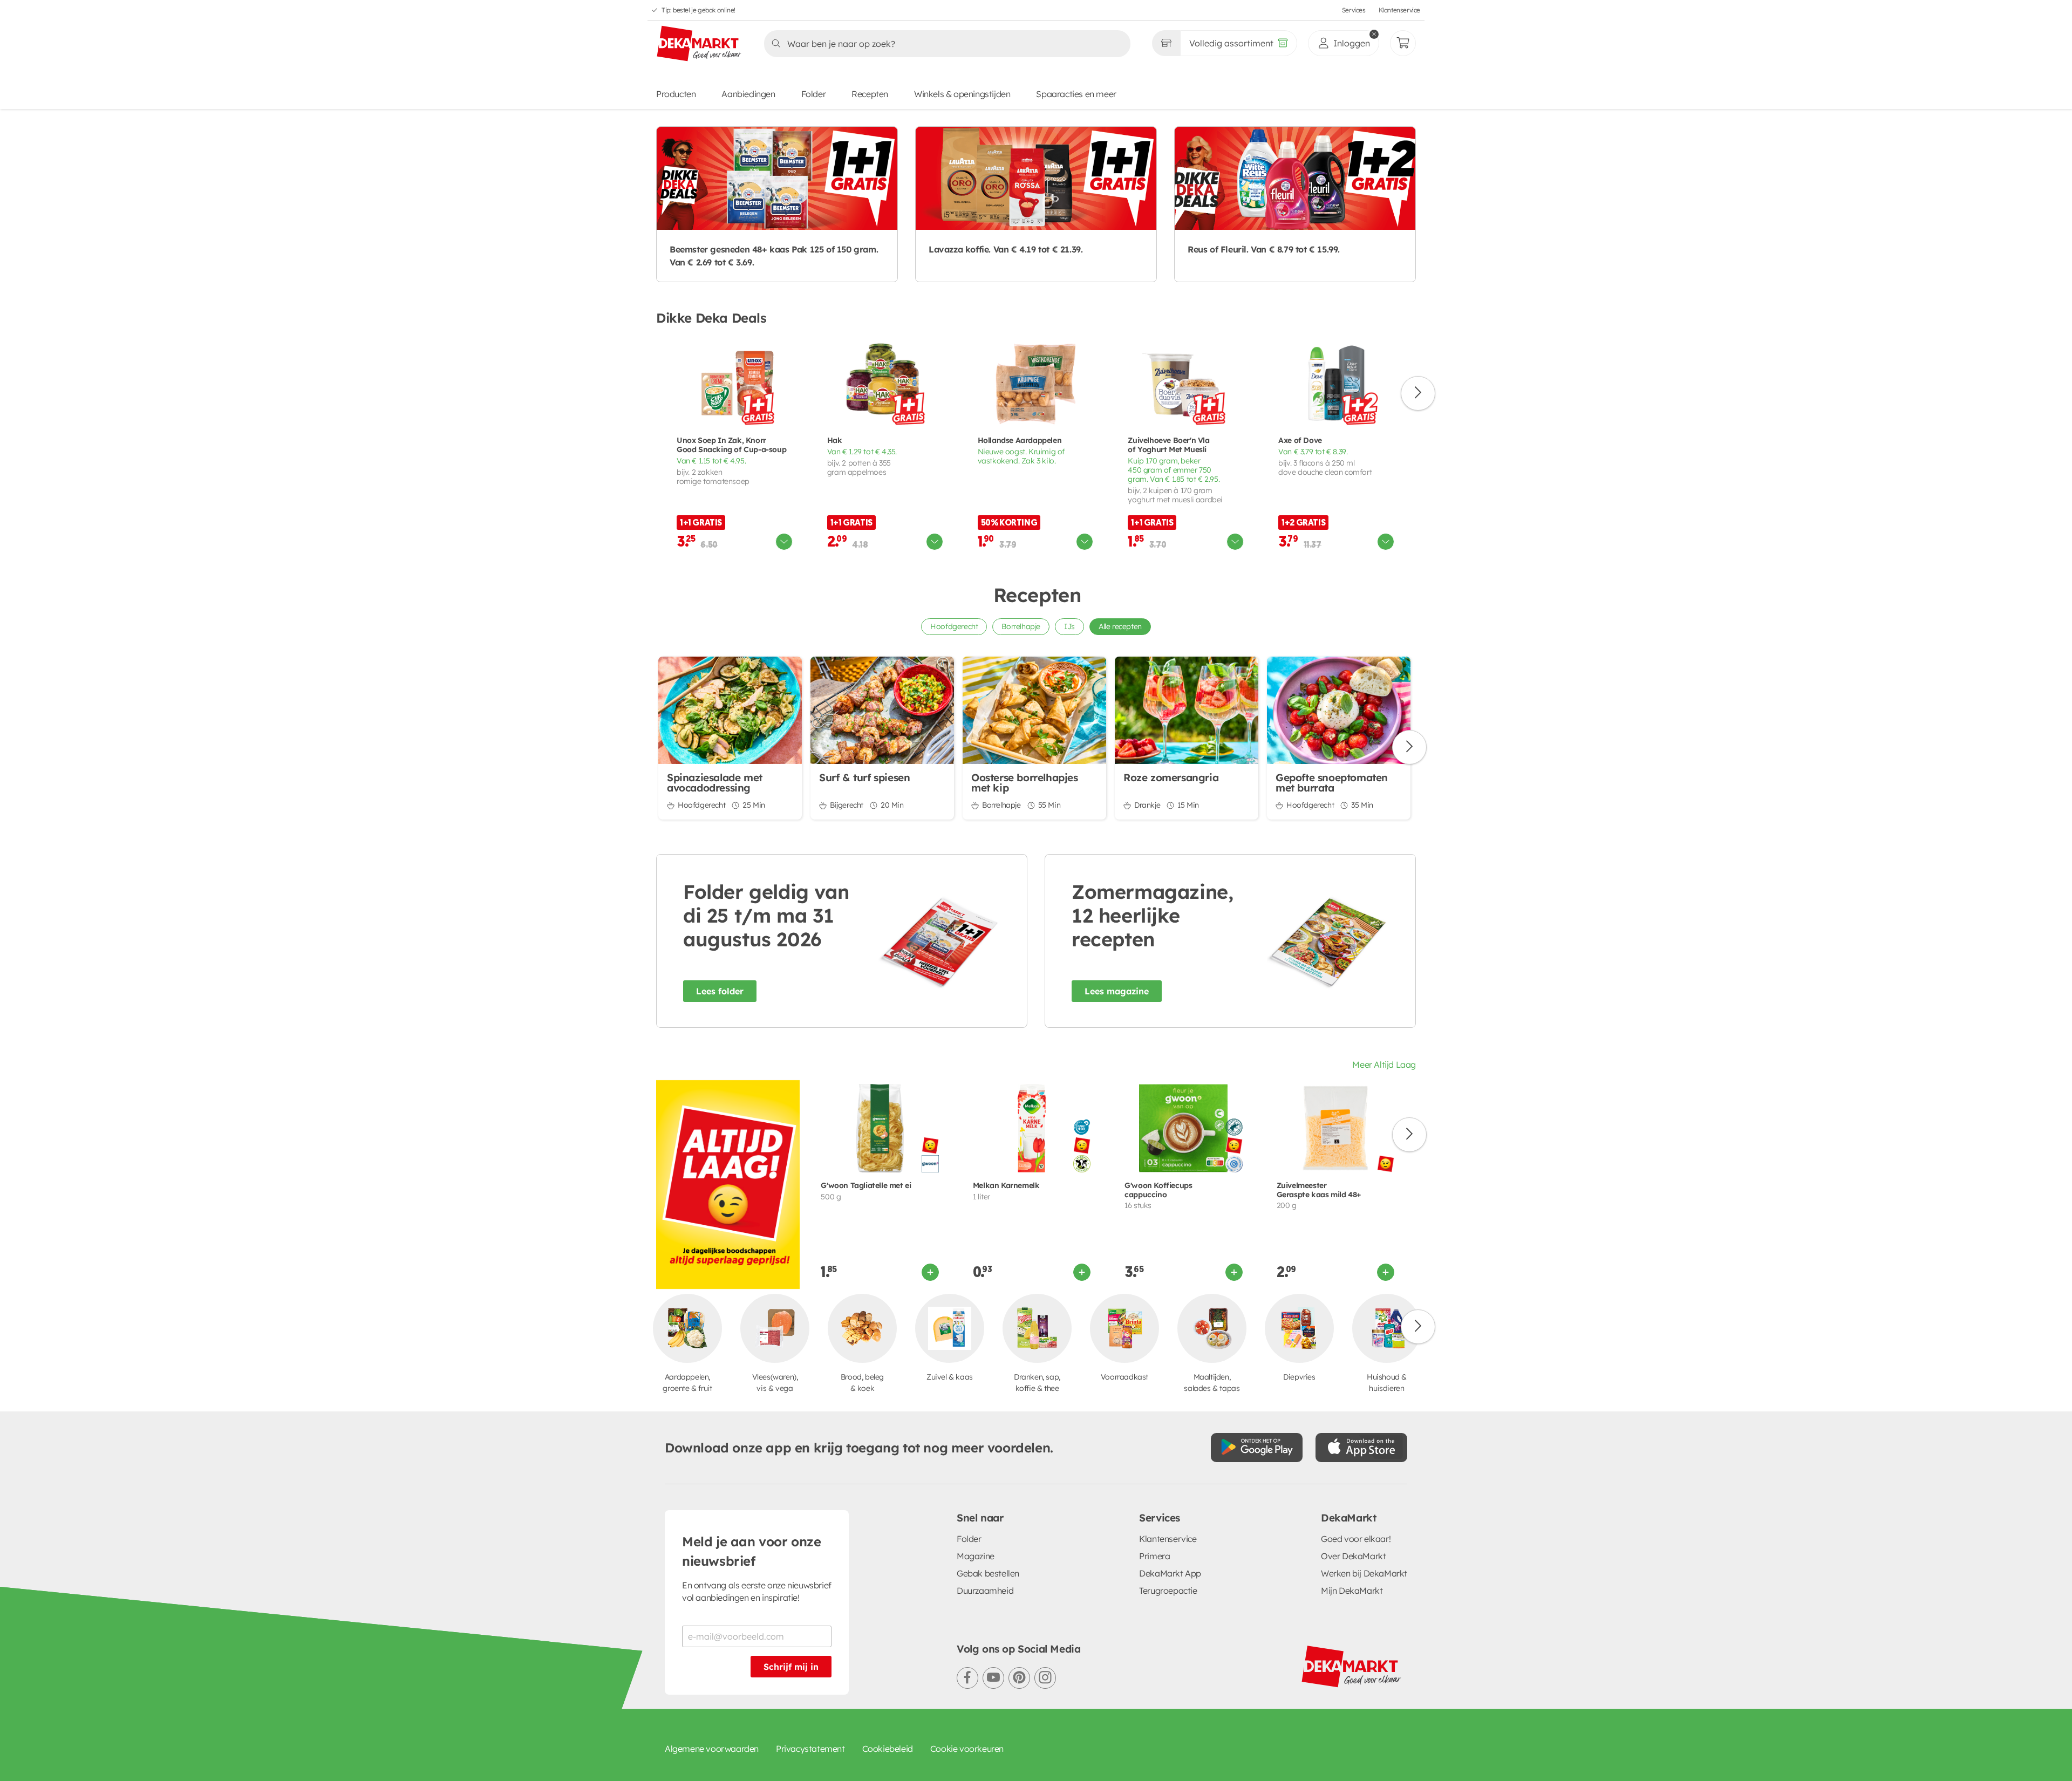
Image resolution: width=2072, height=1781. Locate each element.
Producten (676, 94)
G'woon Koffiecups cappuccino (1158, 1190)
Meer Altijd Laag (1384, 1064)
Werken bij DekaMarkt (1364, 1573)
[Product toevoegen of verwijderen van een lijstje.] (787, 343)
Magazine (976, 1556)
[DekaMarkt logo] (699, 44)
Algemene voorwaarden (712, 1749)
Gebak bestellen (988, 1573)
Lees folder (720, 991)
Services (1354, 10)
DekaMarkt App (1170, 1573)
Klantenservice (1399, 10)
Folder (814, 94)
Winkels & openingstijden (962, 94)
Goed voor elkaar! (1356, 1539)
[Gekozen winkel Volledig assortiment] (1166, 43)
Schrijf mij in (791, 1667)
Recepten (870, 94)
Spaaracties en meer (1076, 94)
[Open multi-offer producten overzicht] (784, 542)
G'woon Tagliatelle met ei (866, 1186)
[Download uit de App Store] (1361, 1448)
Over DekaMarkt (1353, 1556)
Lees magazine (1117, 991)
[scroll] (1418, 393)
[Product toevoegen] (930, 1272)
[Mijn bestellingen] (1403, 43)
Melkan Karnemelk (1006, 1186)
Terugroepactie (1168, 1591)
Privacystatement (810, 1749)
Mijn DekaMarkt (1352, 1591)
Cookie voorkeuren (967, 1749)
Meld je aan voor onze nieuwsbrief (752, 1551)
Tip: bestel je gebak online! (698, 10)
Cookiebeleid (888, 1749)
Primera (1154, 1556)
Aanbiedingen (748, 94)
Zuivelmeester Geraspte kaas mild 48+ (1319, 1190)
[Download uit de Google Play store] (1257, 1448)
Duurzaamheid (985, 1591)
